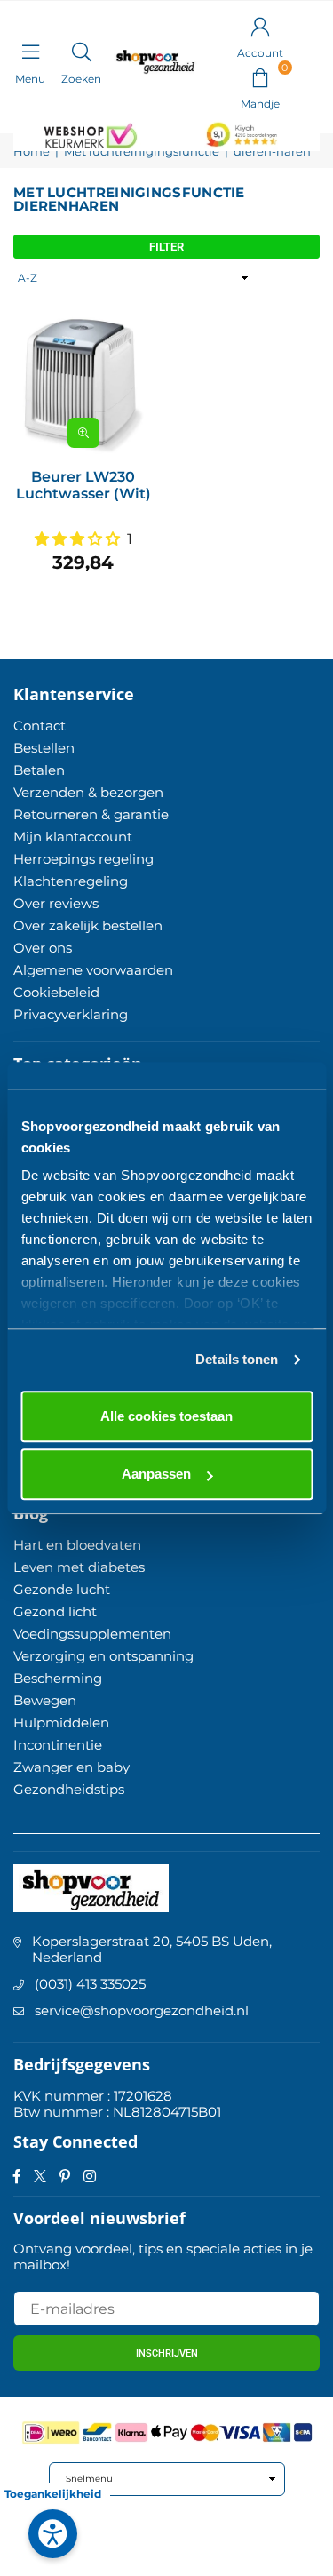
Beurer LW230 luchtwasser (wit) (83, 485)
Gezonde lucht (62, 1589)
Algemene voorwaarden (93, 970)
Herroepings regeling (83, 859)
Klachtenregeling (71, 881)
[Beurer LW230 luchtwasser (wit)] (83, 386)
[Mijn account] (260, 26)
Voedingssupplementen (92, 1634)
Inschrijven (167, 2353)
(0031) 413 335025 (90, 1984)
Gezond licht (55, 1611)
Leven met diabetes (79, 1567)
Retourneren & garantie (91, 814)
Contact (40, 726)
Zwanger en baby (71, 1767)
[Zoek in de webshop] (81, 52)
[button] (260, 76)
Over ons (43, 948)
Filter (166, 247)
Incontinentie (58, 1745)
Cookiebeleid (56, 992)
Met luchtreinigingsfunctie (142, 152)
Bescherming (58, 1678)
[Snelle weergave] (83, 433)
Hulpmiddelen (61, 1723)
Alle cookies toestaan (166, 1416)
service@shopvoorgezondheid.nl (142, 2010)
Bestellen (44, 748)
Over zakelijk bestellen (88, 925)
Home (32, 152)
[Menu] (30, 52)
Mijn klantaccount (73, 837)
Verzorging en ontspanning (103, 1656)
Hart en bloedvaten (77, 1545)
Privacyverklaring (71, 1014)
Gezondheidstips (69, 1789)
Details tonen (237, 1359)
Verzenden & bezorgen (88, 792)
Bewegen (45, 1700)
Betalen (39, 770)
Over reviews (56, 903)
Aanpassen (156, 1474)
